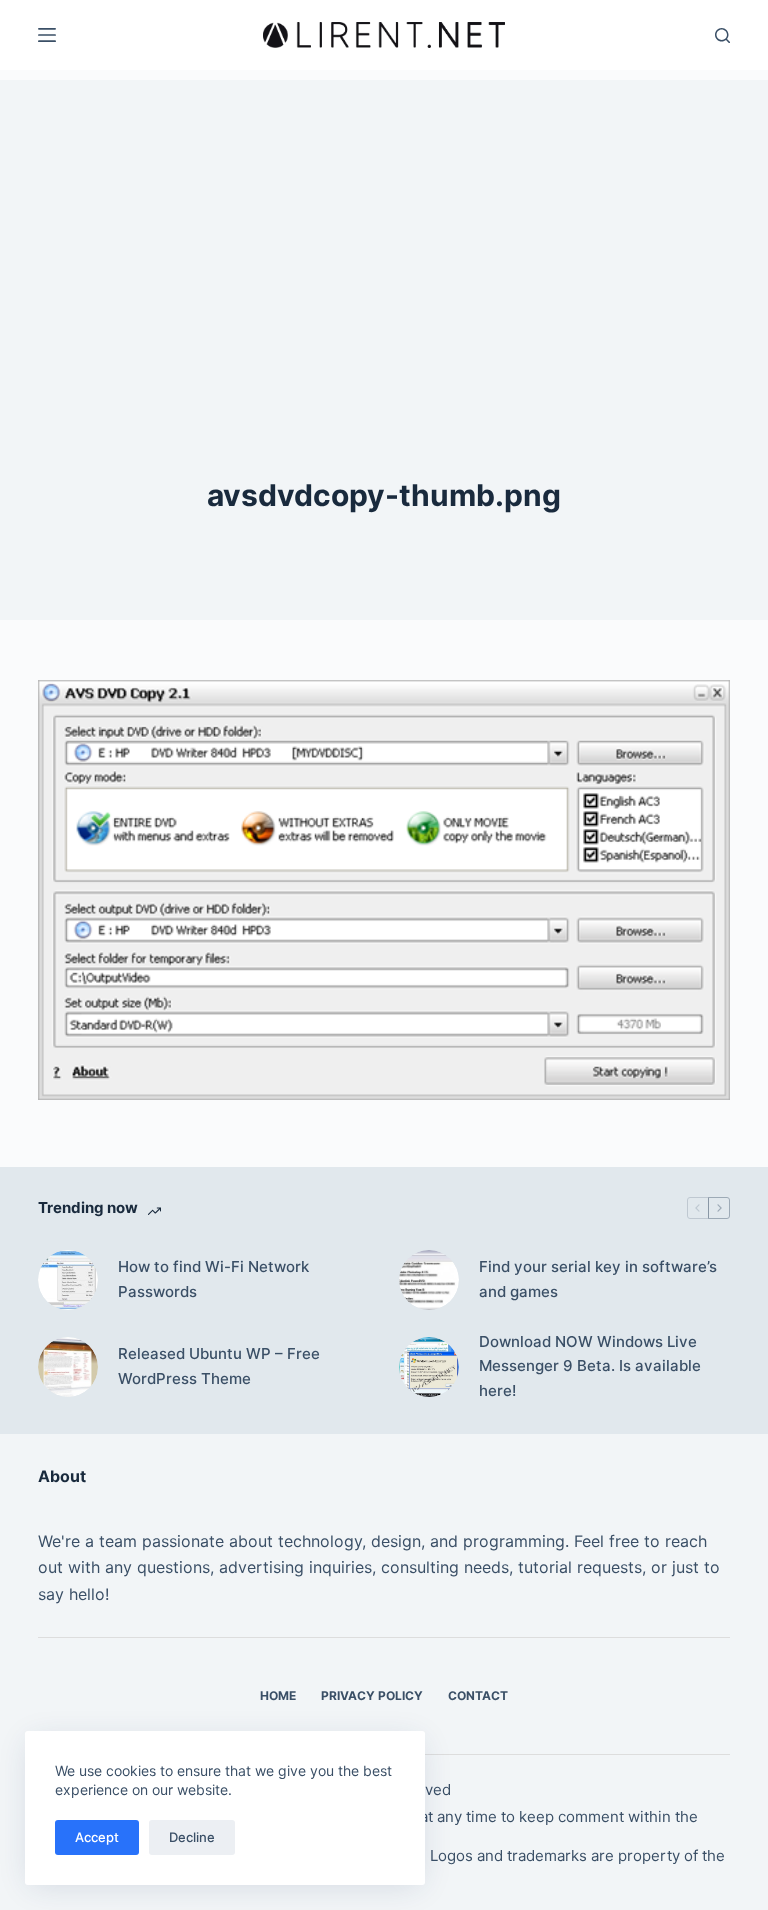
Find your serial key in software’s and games (598, 1279)
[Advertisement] (384, 220)
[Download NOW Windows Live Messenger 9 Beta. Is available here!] (429, 1367)
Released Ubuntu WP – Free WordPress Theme (219, 1366)
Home (278, 1695)
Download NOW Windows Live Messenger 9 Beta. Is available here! (590, 1366)
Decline (192, 1837)
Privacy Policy (372, 1695)
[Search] (722, 35)
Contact (478, 1695)
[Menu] (47, 35)
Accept (97, 1837)
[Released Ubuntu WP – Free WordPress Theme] (68, 1367)
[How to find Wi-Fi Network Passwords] (68, 1280)
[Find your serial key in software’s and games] (429, 1280)
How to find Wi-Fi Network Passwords (213, 1279)
